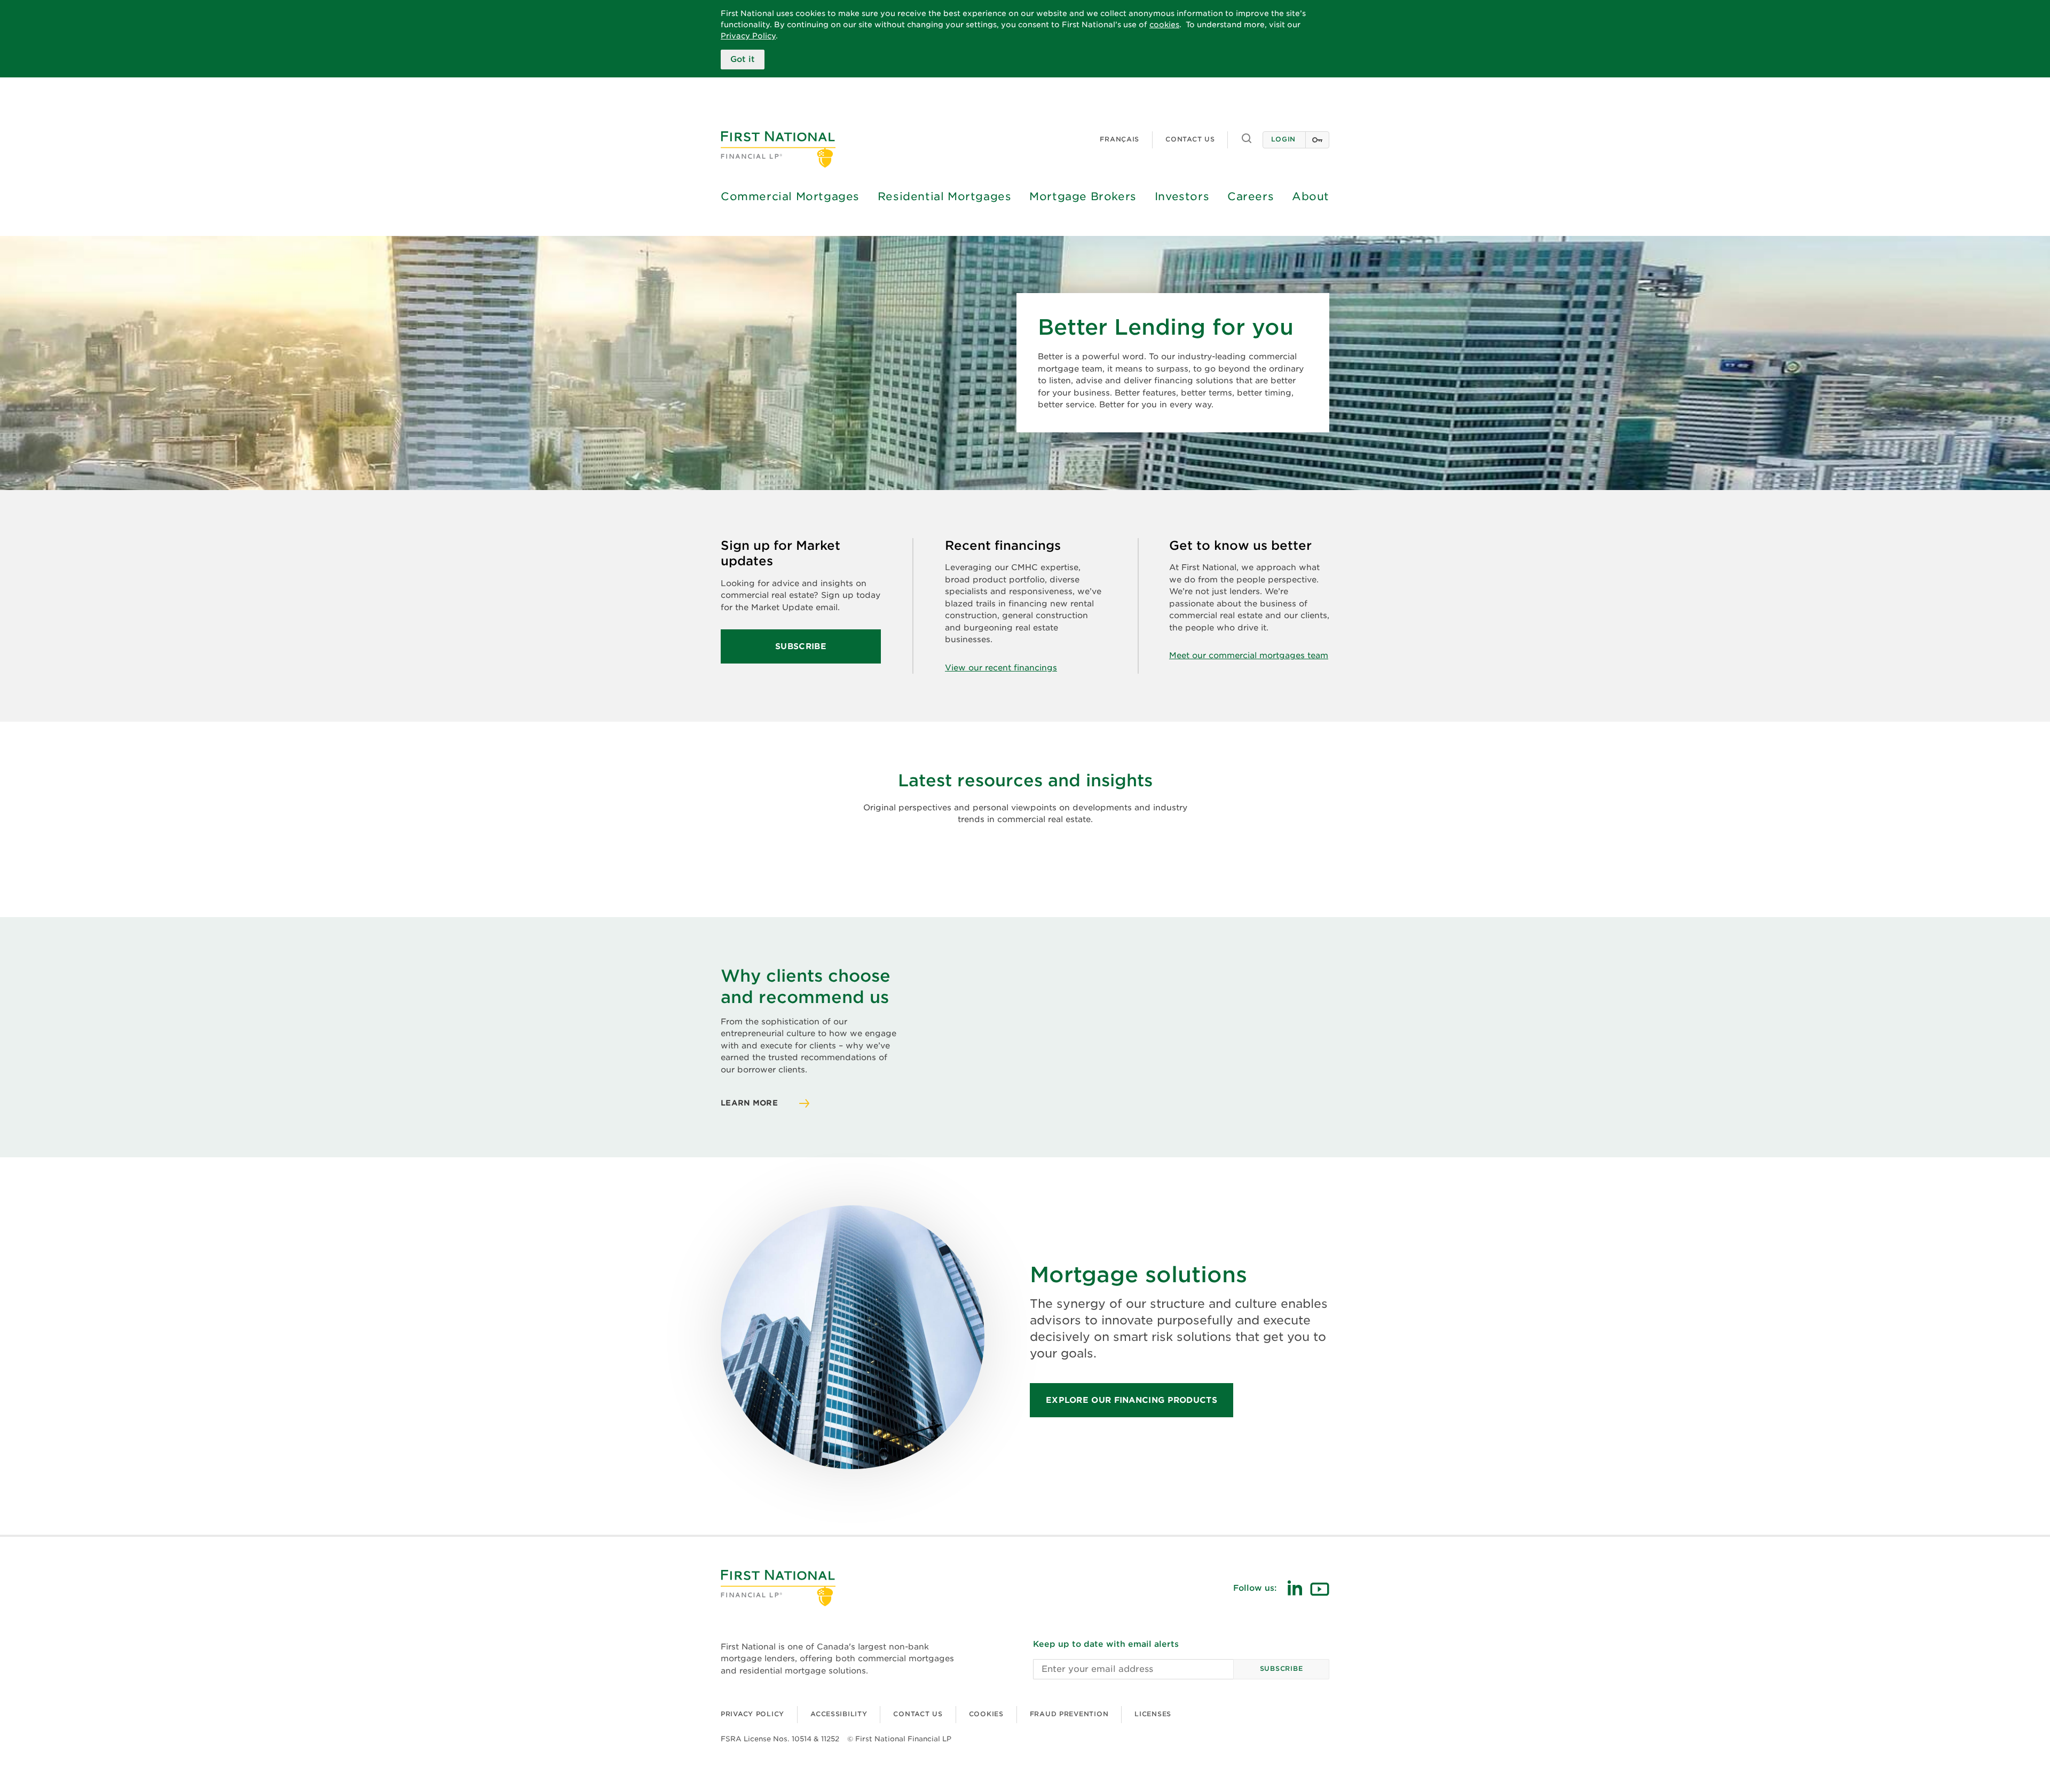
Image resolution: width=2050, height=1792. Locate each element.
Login (1283, 139)
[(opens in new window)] (1295, 1588)
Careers (1251, 196)
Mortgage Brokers (1083, 196)
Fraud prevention (1069, 1714)
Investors (1182, 196)
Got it (743, 59)
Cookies (986, 1714)
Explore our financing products (1132, 1400)
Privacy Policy (748, 36)
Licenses (1153, 1714)
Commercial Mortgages (790, 196)
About (1311, 196)
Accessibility (839, 1714)
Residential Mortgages (945, 196)
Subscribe (811, 653)
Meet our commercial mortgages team (1249, 656)
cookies (1164, 25)
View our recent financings (1001, 668)
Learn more (749, 1103)
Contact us (1190, 139)
